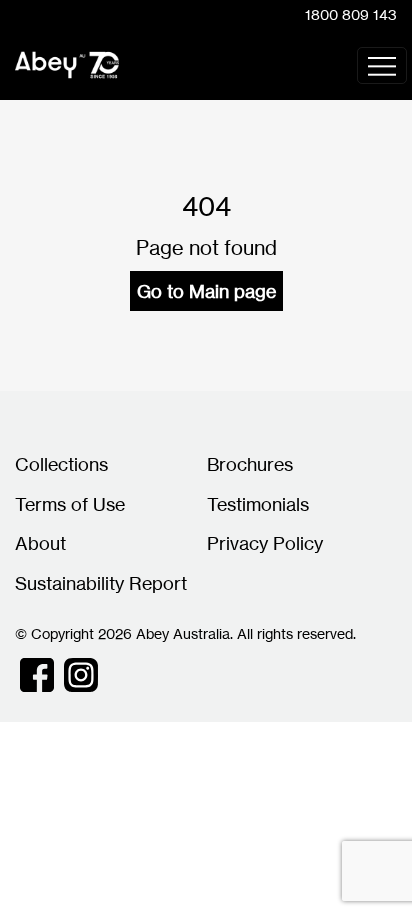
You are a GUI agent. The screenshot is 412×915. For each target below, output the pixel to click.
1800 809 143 (351, 14)
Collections (61, 464)
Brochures (250, 464)
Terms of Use (70, 504)
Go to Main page (206, 291)
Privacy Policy (265, 543)
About (40, 543)
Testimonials (258, 504)
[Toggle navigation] (382, 65)
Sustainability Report (101, 583)
